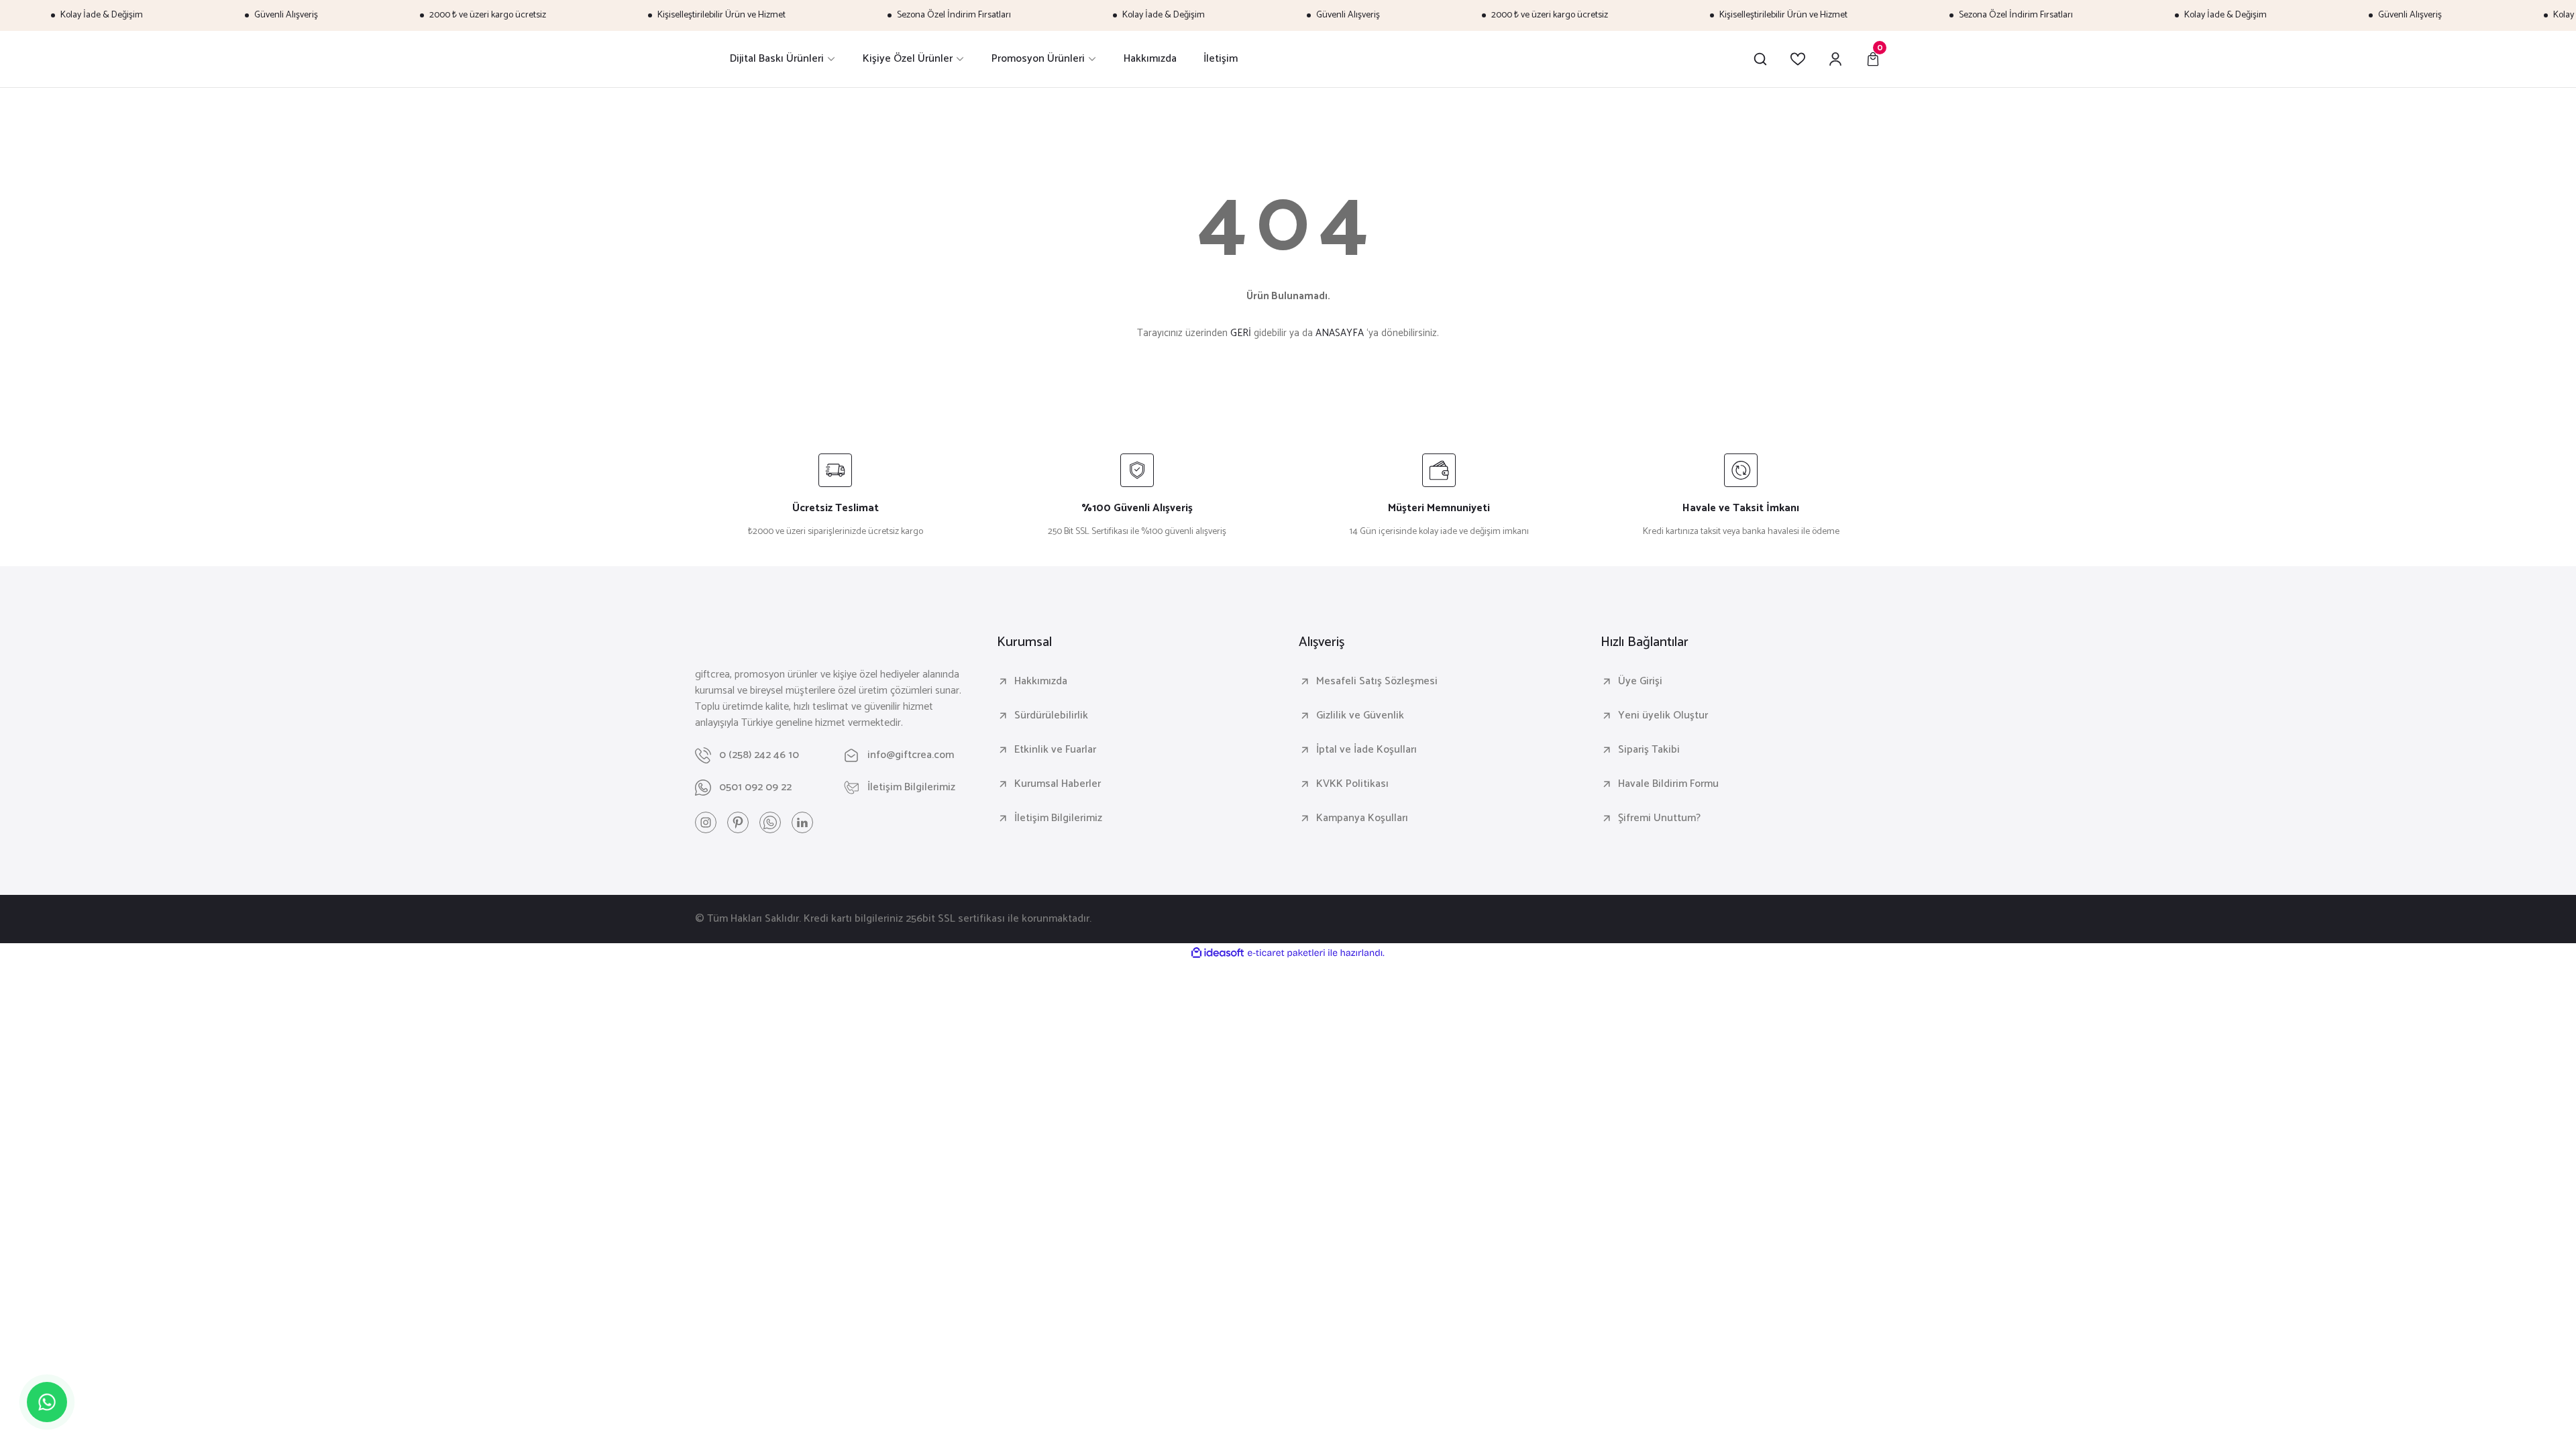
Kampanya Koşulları (1362, 818)
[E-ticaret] (1286, 953)
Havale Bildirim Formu (1668, 784)
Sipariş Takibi (1649, 750)
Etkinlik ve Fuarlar (1055, 750)
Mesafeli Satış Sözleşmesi (1377, 682)
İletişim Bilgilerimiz (1058, 818)
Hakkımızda (1041, 682)
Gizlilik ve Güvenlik (1360, 716)
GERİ (1241, 333)
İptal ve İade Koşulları (1366, 750)
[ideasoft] (1218, 954)
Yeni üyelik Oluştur (1663, 716)
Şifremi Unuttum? (1659, 818)
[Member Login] (1835, 59)
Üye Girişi (1640, 682)
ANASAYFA (1340, 333)
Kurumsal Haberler (1058, 784)
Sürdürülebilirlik (1051, 716)
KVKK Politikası (1352, 784)
